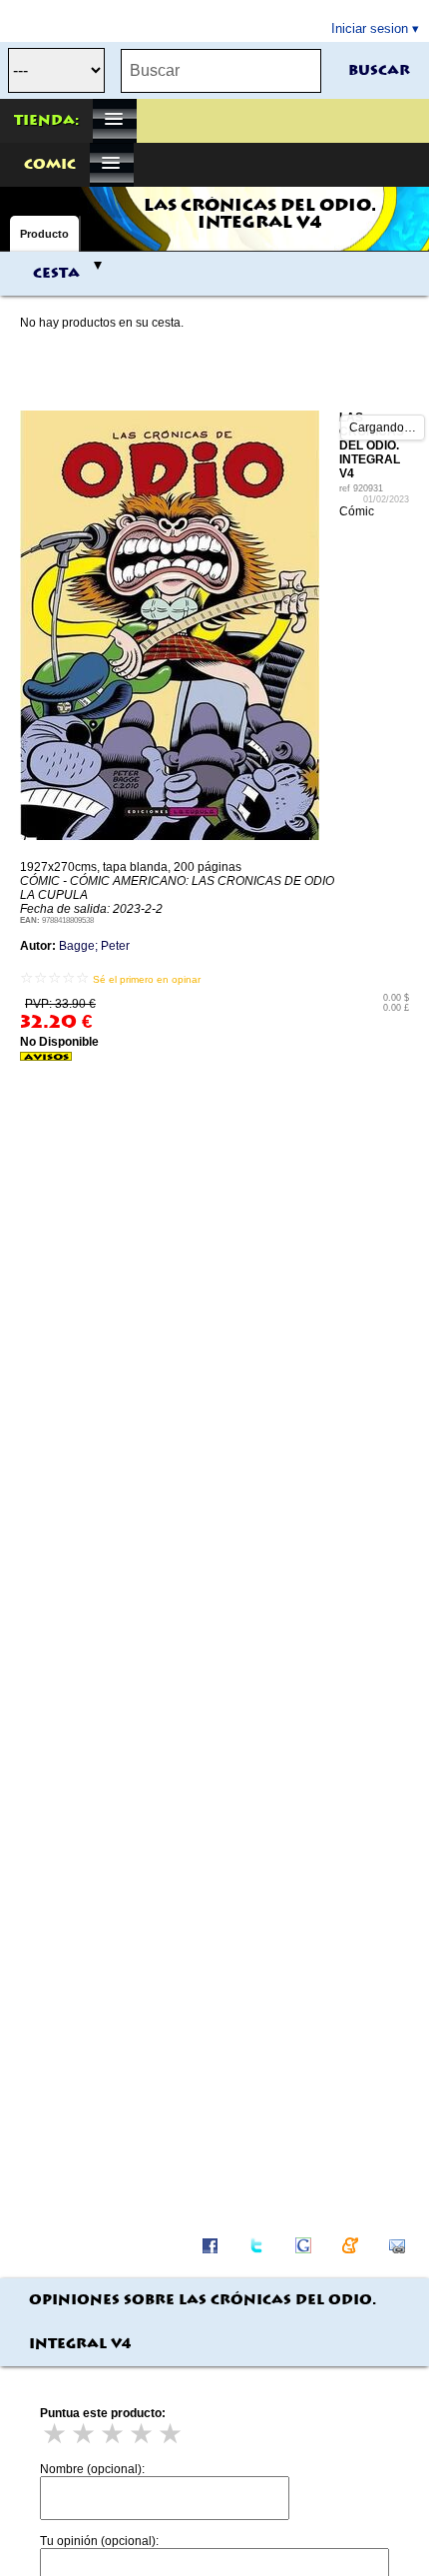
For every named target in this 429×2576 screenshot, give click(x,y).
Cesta (56, 274)
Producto (44, 234)
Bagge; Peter (94, 946)
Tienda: (46, 121)
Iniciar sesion (370, 28)
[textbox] (221, 71)
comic (50, 165)
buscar (379, 71)
